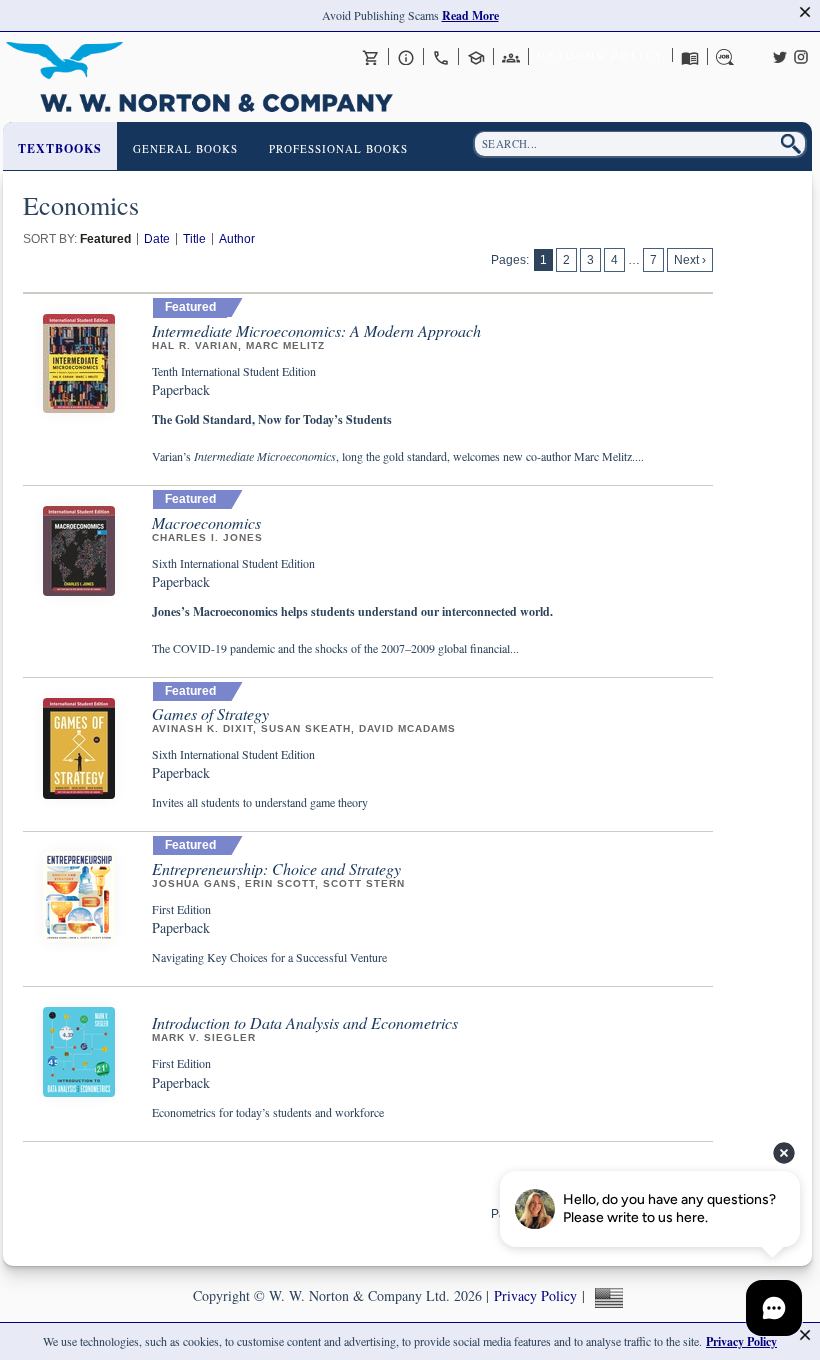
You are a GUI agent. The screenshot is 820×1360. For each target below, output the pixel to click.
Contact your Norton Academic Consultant (476, 57)
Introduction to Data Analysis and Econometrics (305, 1022)
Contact (441, 57)
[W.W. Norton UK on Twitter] (780, 55)
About (406, 57)
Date (157, 239)
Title (194, 239)
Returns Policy (600, 56)
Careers (725, 57)
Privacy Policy (535, 1295)
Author (237, 239)
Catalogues (690, 57)
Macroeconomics (206, 522)
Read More (470, 15)
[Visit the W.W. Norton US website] (606, 1295)
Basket (371, 57)
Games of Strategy (210, 713)
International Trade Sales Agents (511, 57)
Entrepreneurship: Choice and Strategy (276, 868)
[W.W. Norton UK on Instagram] (801, 55)
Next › (690, 260)
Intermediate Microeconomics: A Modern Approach (316, 330)
